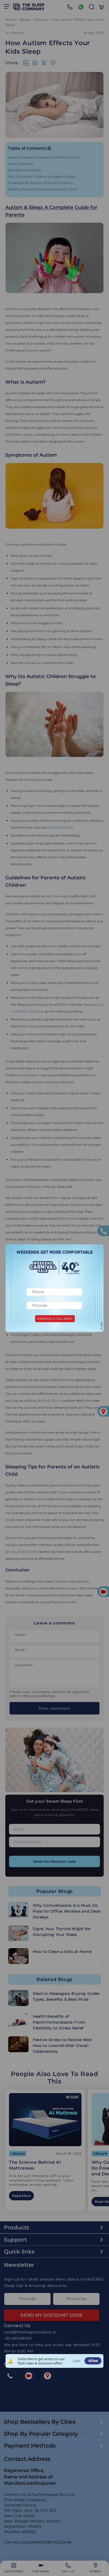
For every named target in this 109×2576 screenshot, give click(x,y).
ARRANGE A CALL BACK (55, 1319)
